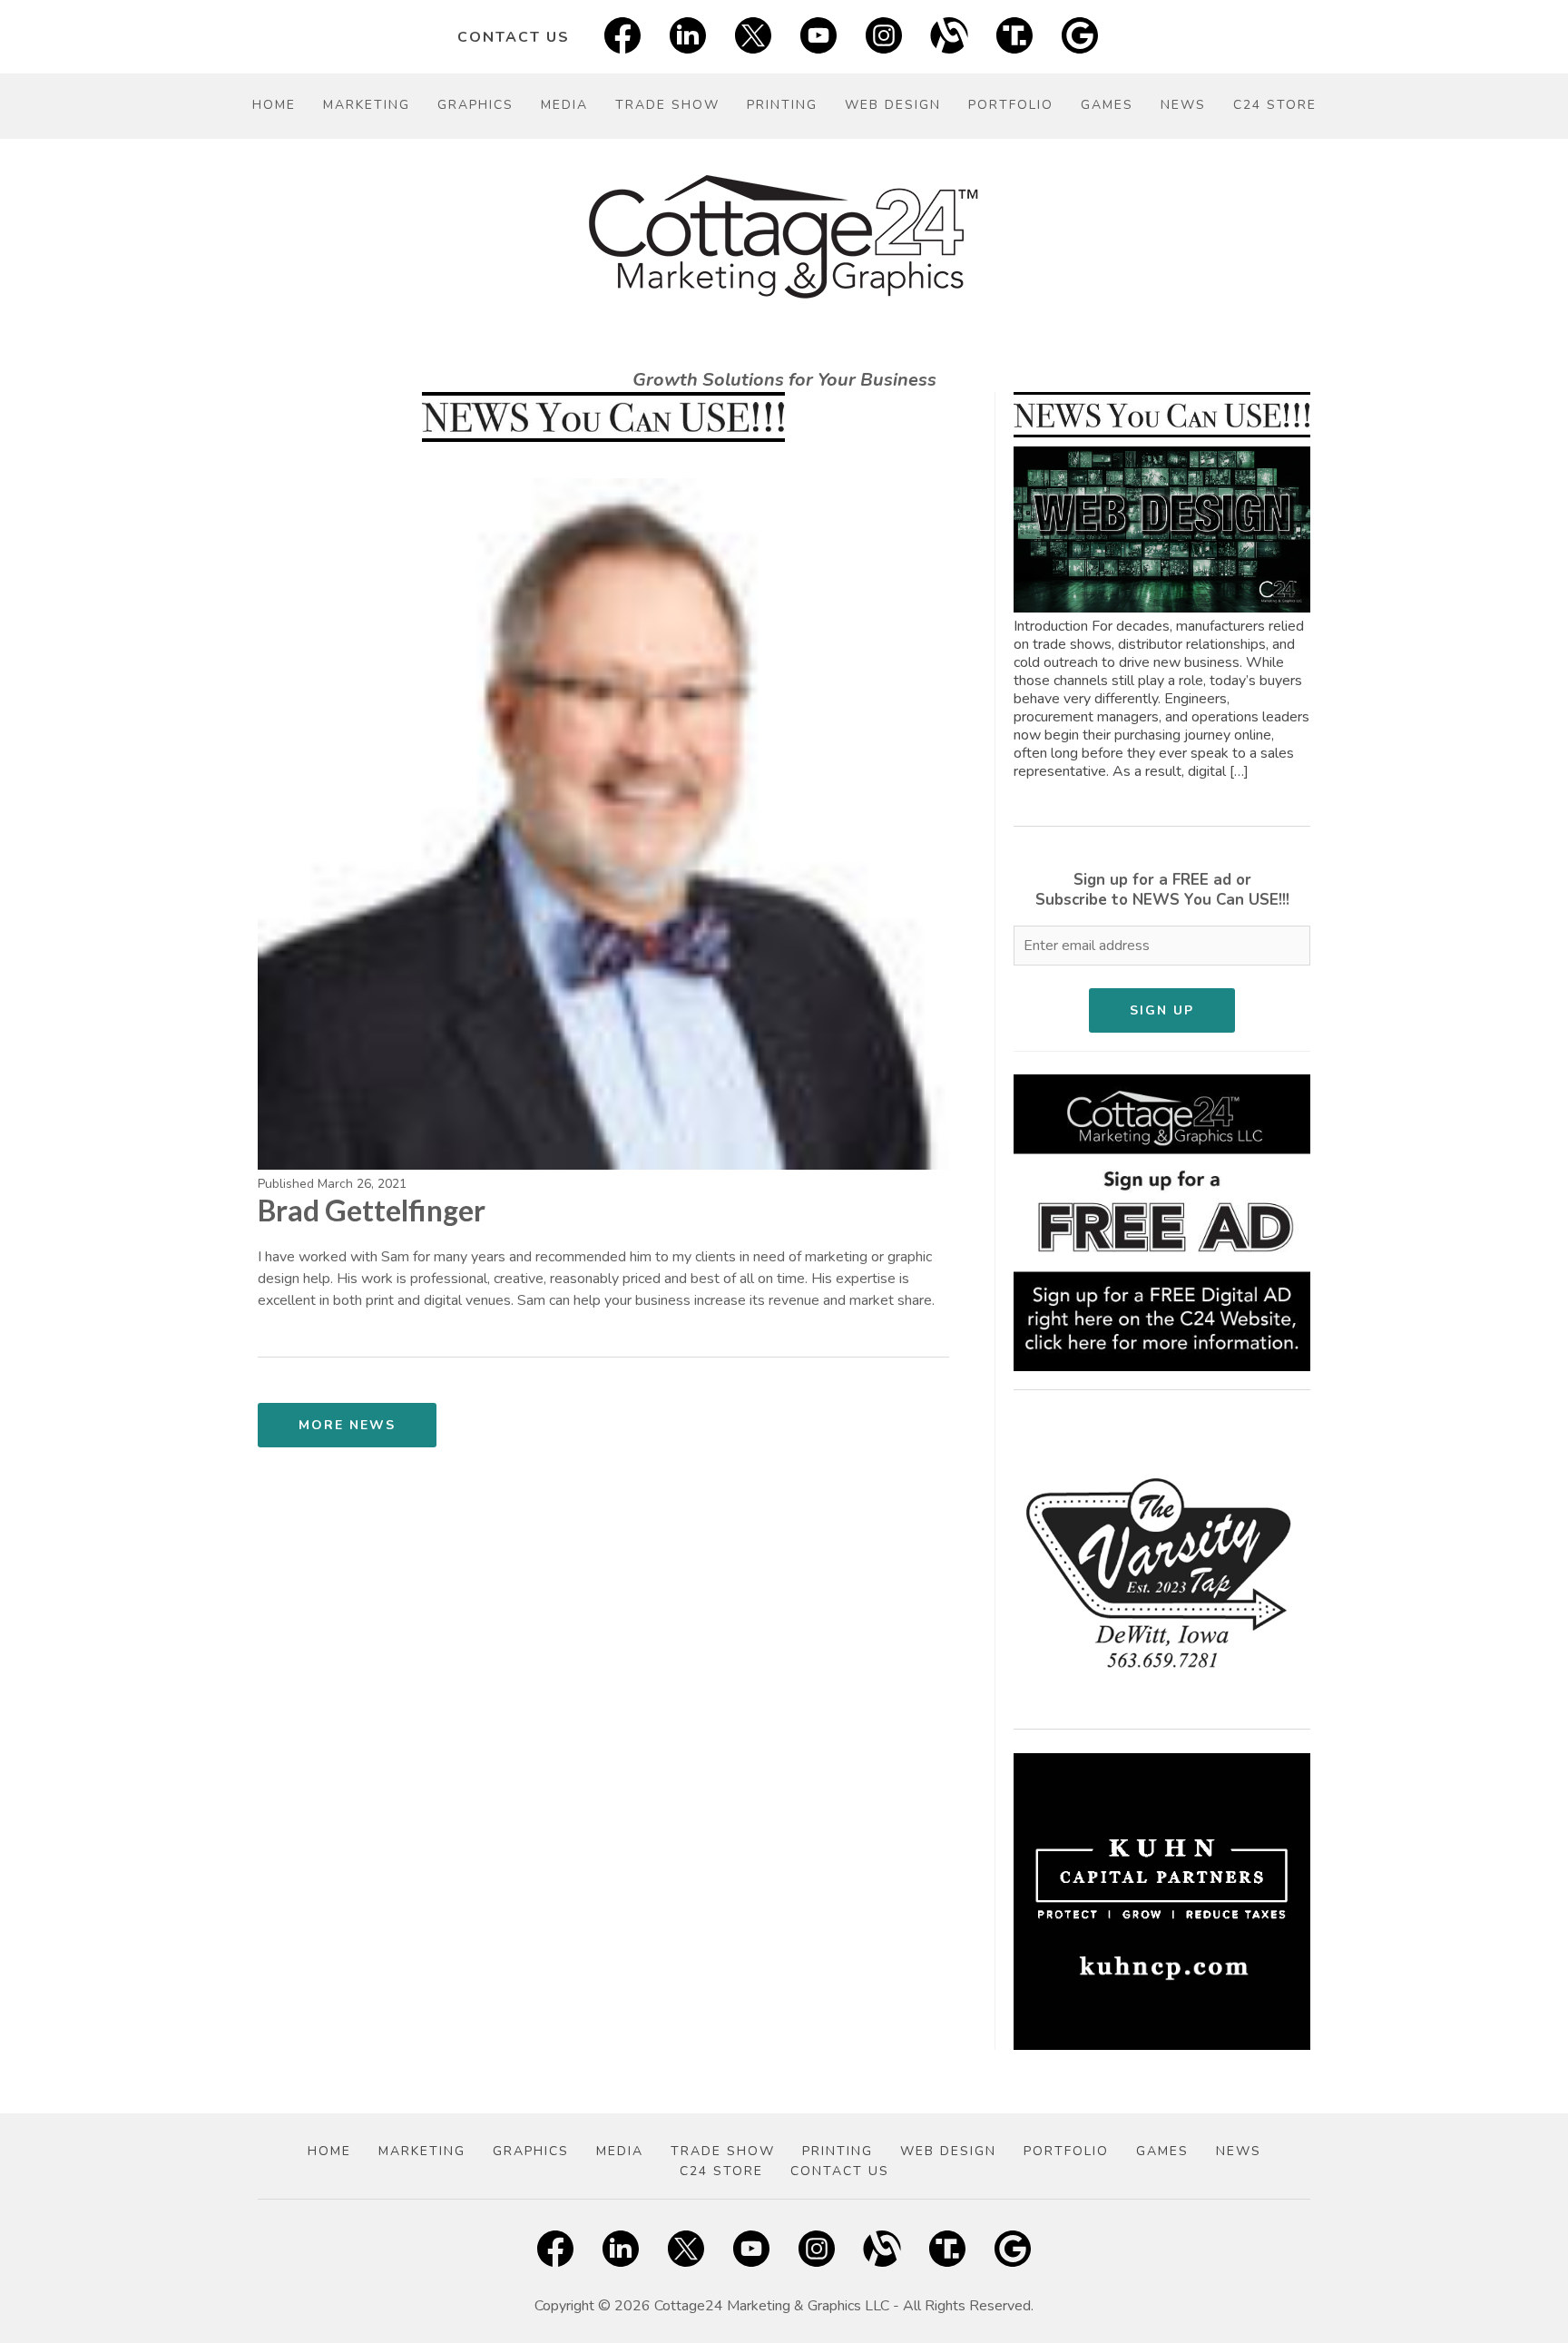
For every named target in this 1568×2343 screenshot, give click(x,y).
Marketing (367, 105)
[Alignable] (949, 37)
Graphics (475, 105)
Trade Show (667, 105)
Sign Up (1162, 1010)
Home (274, 105)
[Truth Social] (1014, 37)
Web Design (893, 105)
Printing (782, 105)
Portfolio (1011, 105)
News (1183, 105)
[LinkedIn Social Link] (688, 37)
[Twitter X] (753, 37)
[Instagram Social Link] (884, 37)
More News (347, 1425)
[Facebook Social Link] (622, 37)
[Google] (1080, 37)
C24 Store (1275, 105)
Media (564, 105)
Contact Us (514, 37)
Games (1107, 105)
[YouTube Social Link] (818, 37)
